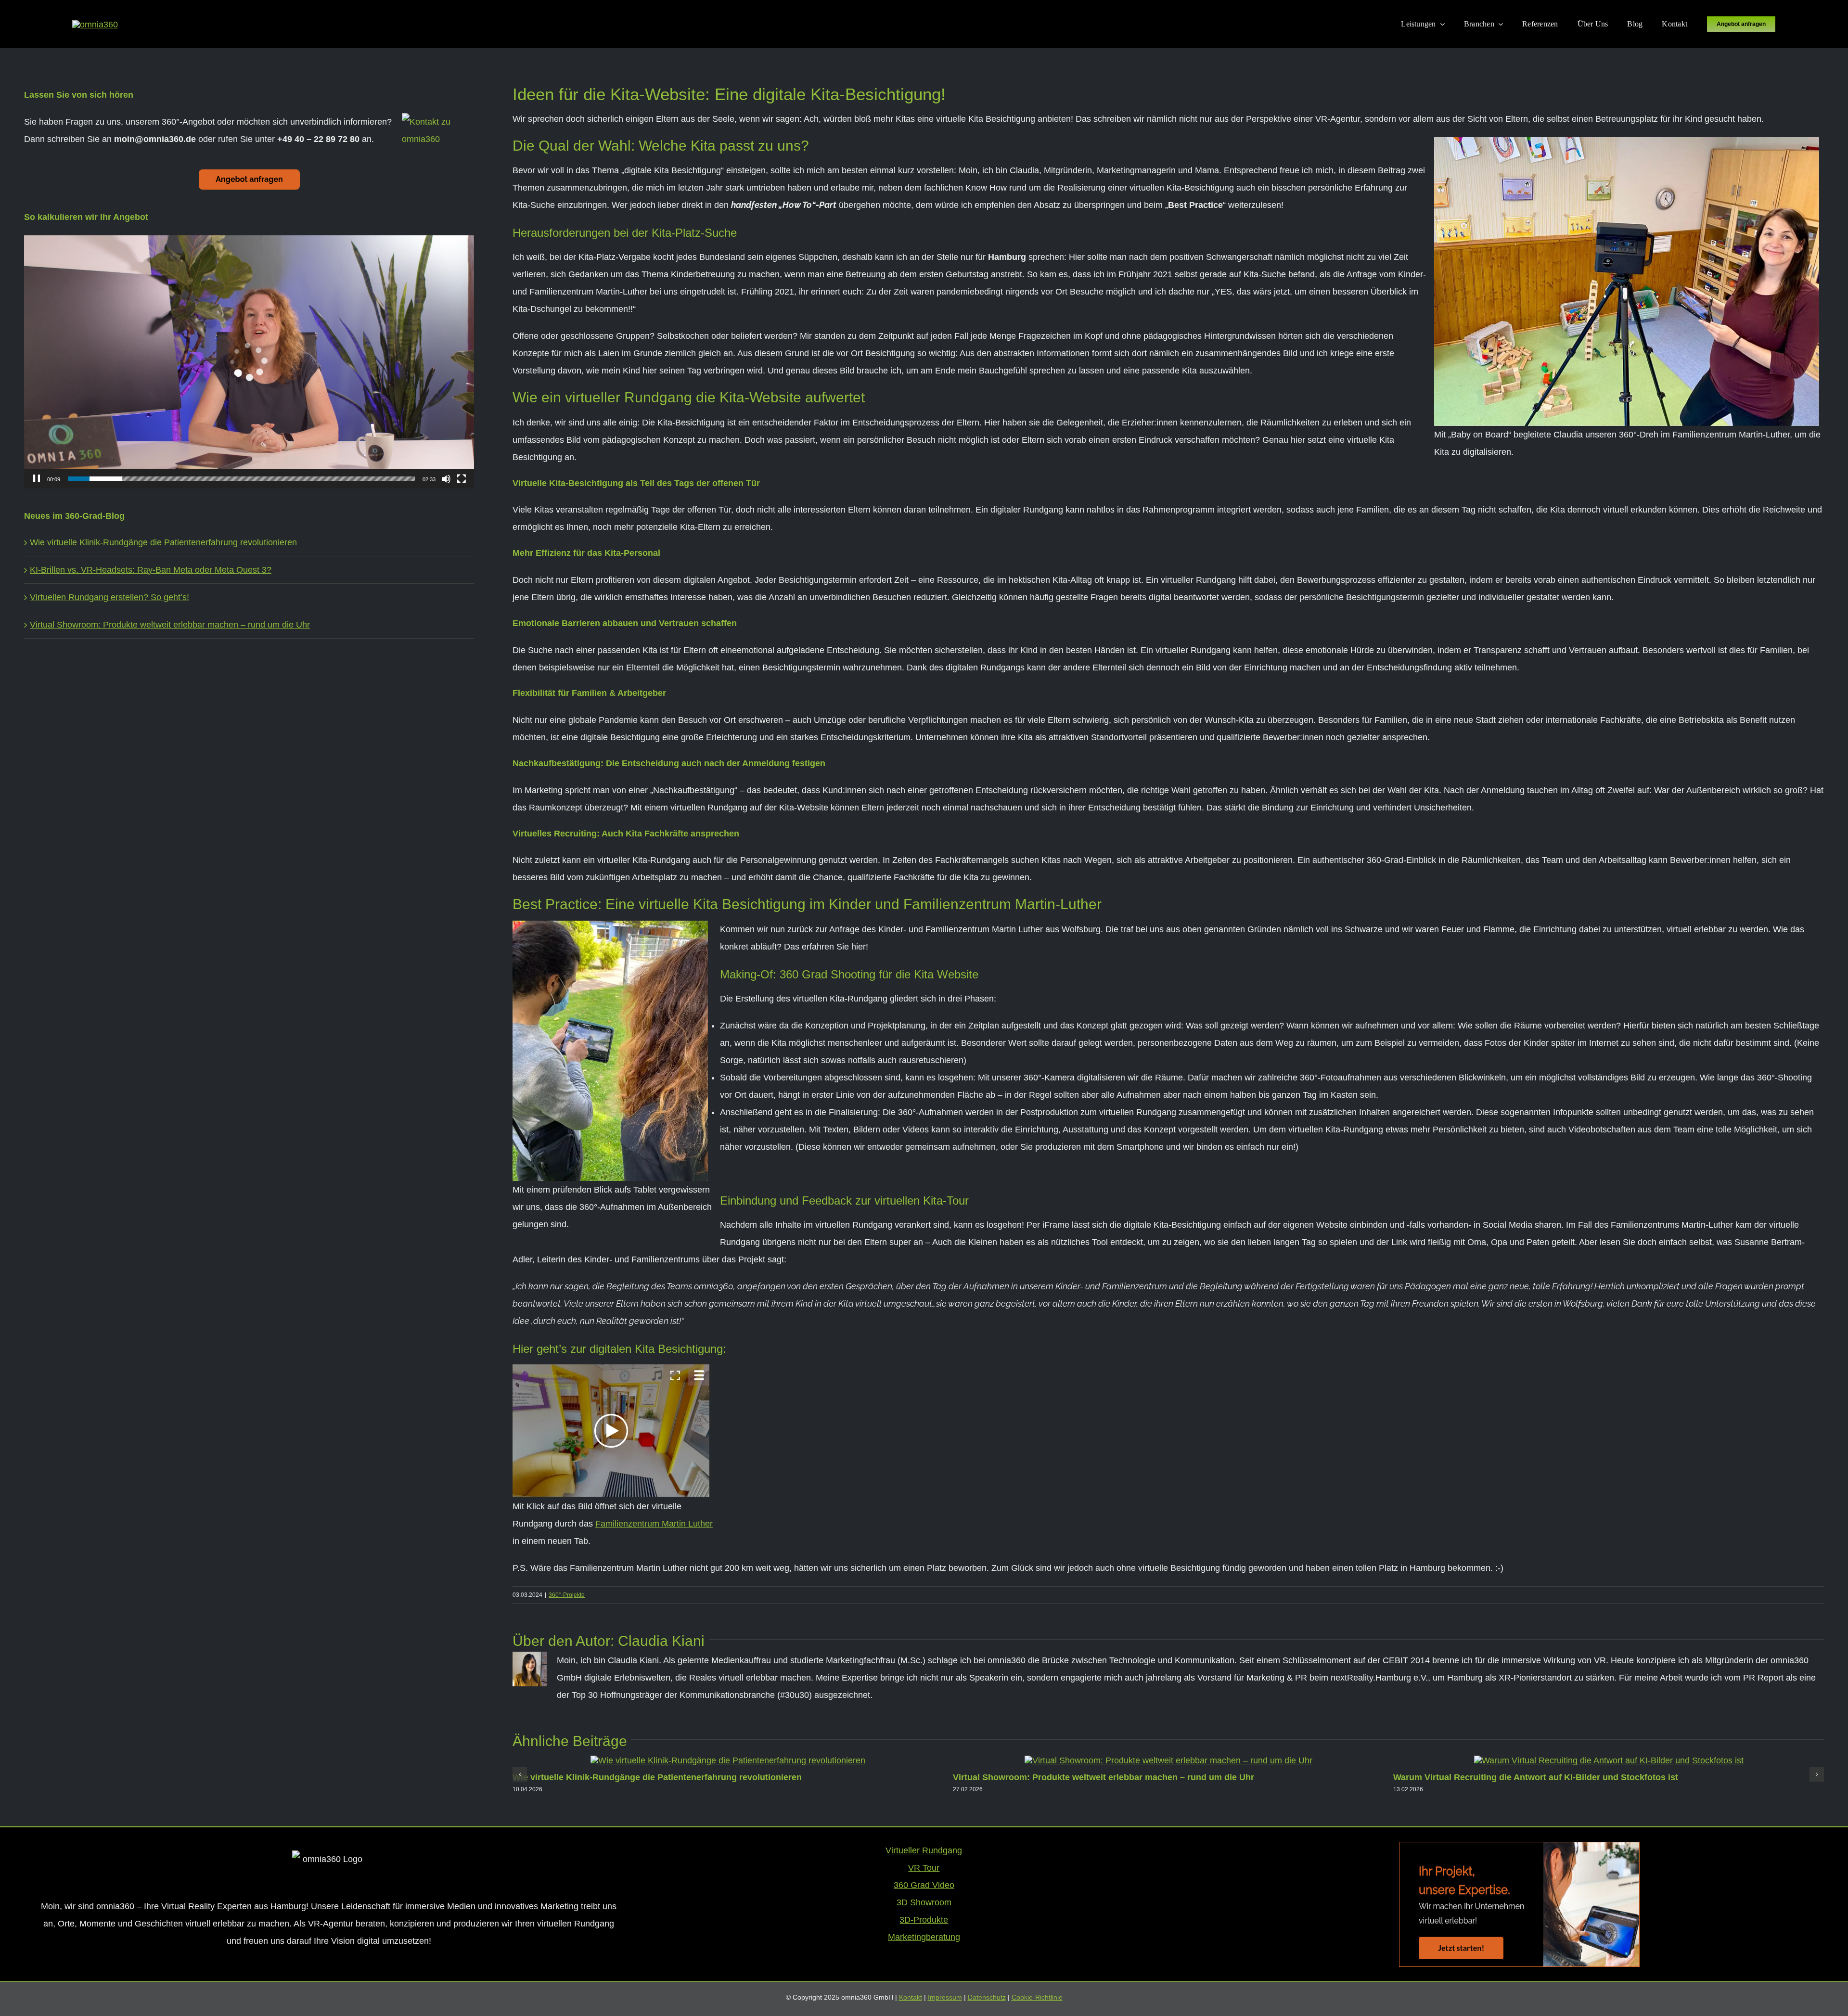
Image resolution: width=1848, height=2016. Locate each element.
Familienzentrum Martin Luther (654, 1524)
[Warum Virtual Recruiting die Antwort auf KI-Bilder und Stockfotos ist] (1609, 1760)
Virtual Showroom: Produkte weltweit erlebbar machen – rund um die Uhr (1104, 1777)
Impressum (945, 1997)
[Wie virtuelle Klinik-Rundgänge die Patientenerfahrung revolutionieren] (728, 1760)
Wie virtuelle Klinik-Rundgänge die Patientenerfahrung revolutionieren (657, 1777)
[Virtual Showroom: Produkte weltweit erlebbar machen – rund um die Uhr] (1168, 1760)
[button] (520, 1774)
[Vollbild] (462, 479)
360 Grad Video (924, 1885)
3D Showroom (924, 1902)
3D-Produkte (924, 1920)
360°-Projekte (567, 1595)
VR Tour (924, 1868)
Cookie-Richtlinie (1037, 1997)
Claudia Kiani (661, 1641)
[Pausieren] (37, 479)
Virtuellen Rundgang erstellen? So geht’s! (109, 597)
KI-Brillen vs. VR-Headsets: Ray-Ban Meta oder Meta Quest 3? (151, 570)
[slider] (241, 479)
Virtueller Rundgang (924, 1850)
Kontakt (911, 1997)
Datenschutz (987, 1997)
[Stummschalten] (446, 479)
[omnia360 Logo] (95, 25)
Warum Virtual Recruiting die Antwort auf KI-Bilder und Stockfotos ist (1536, 1777)
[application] (249, 362)
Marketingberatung (924, 1937)
